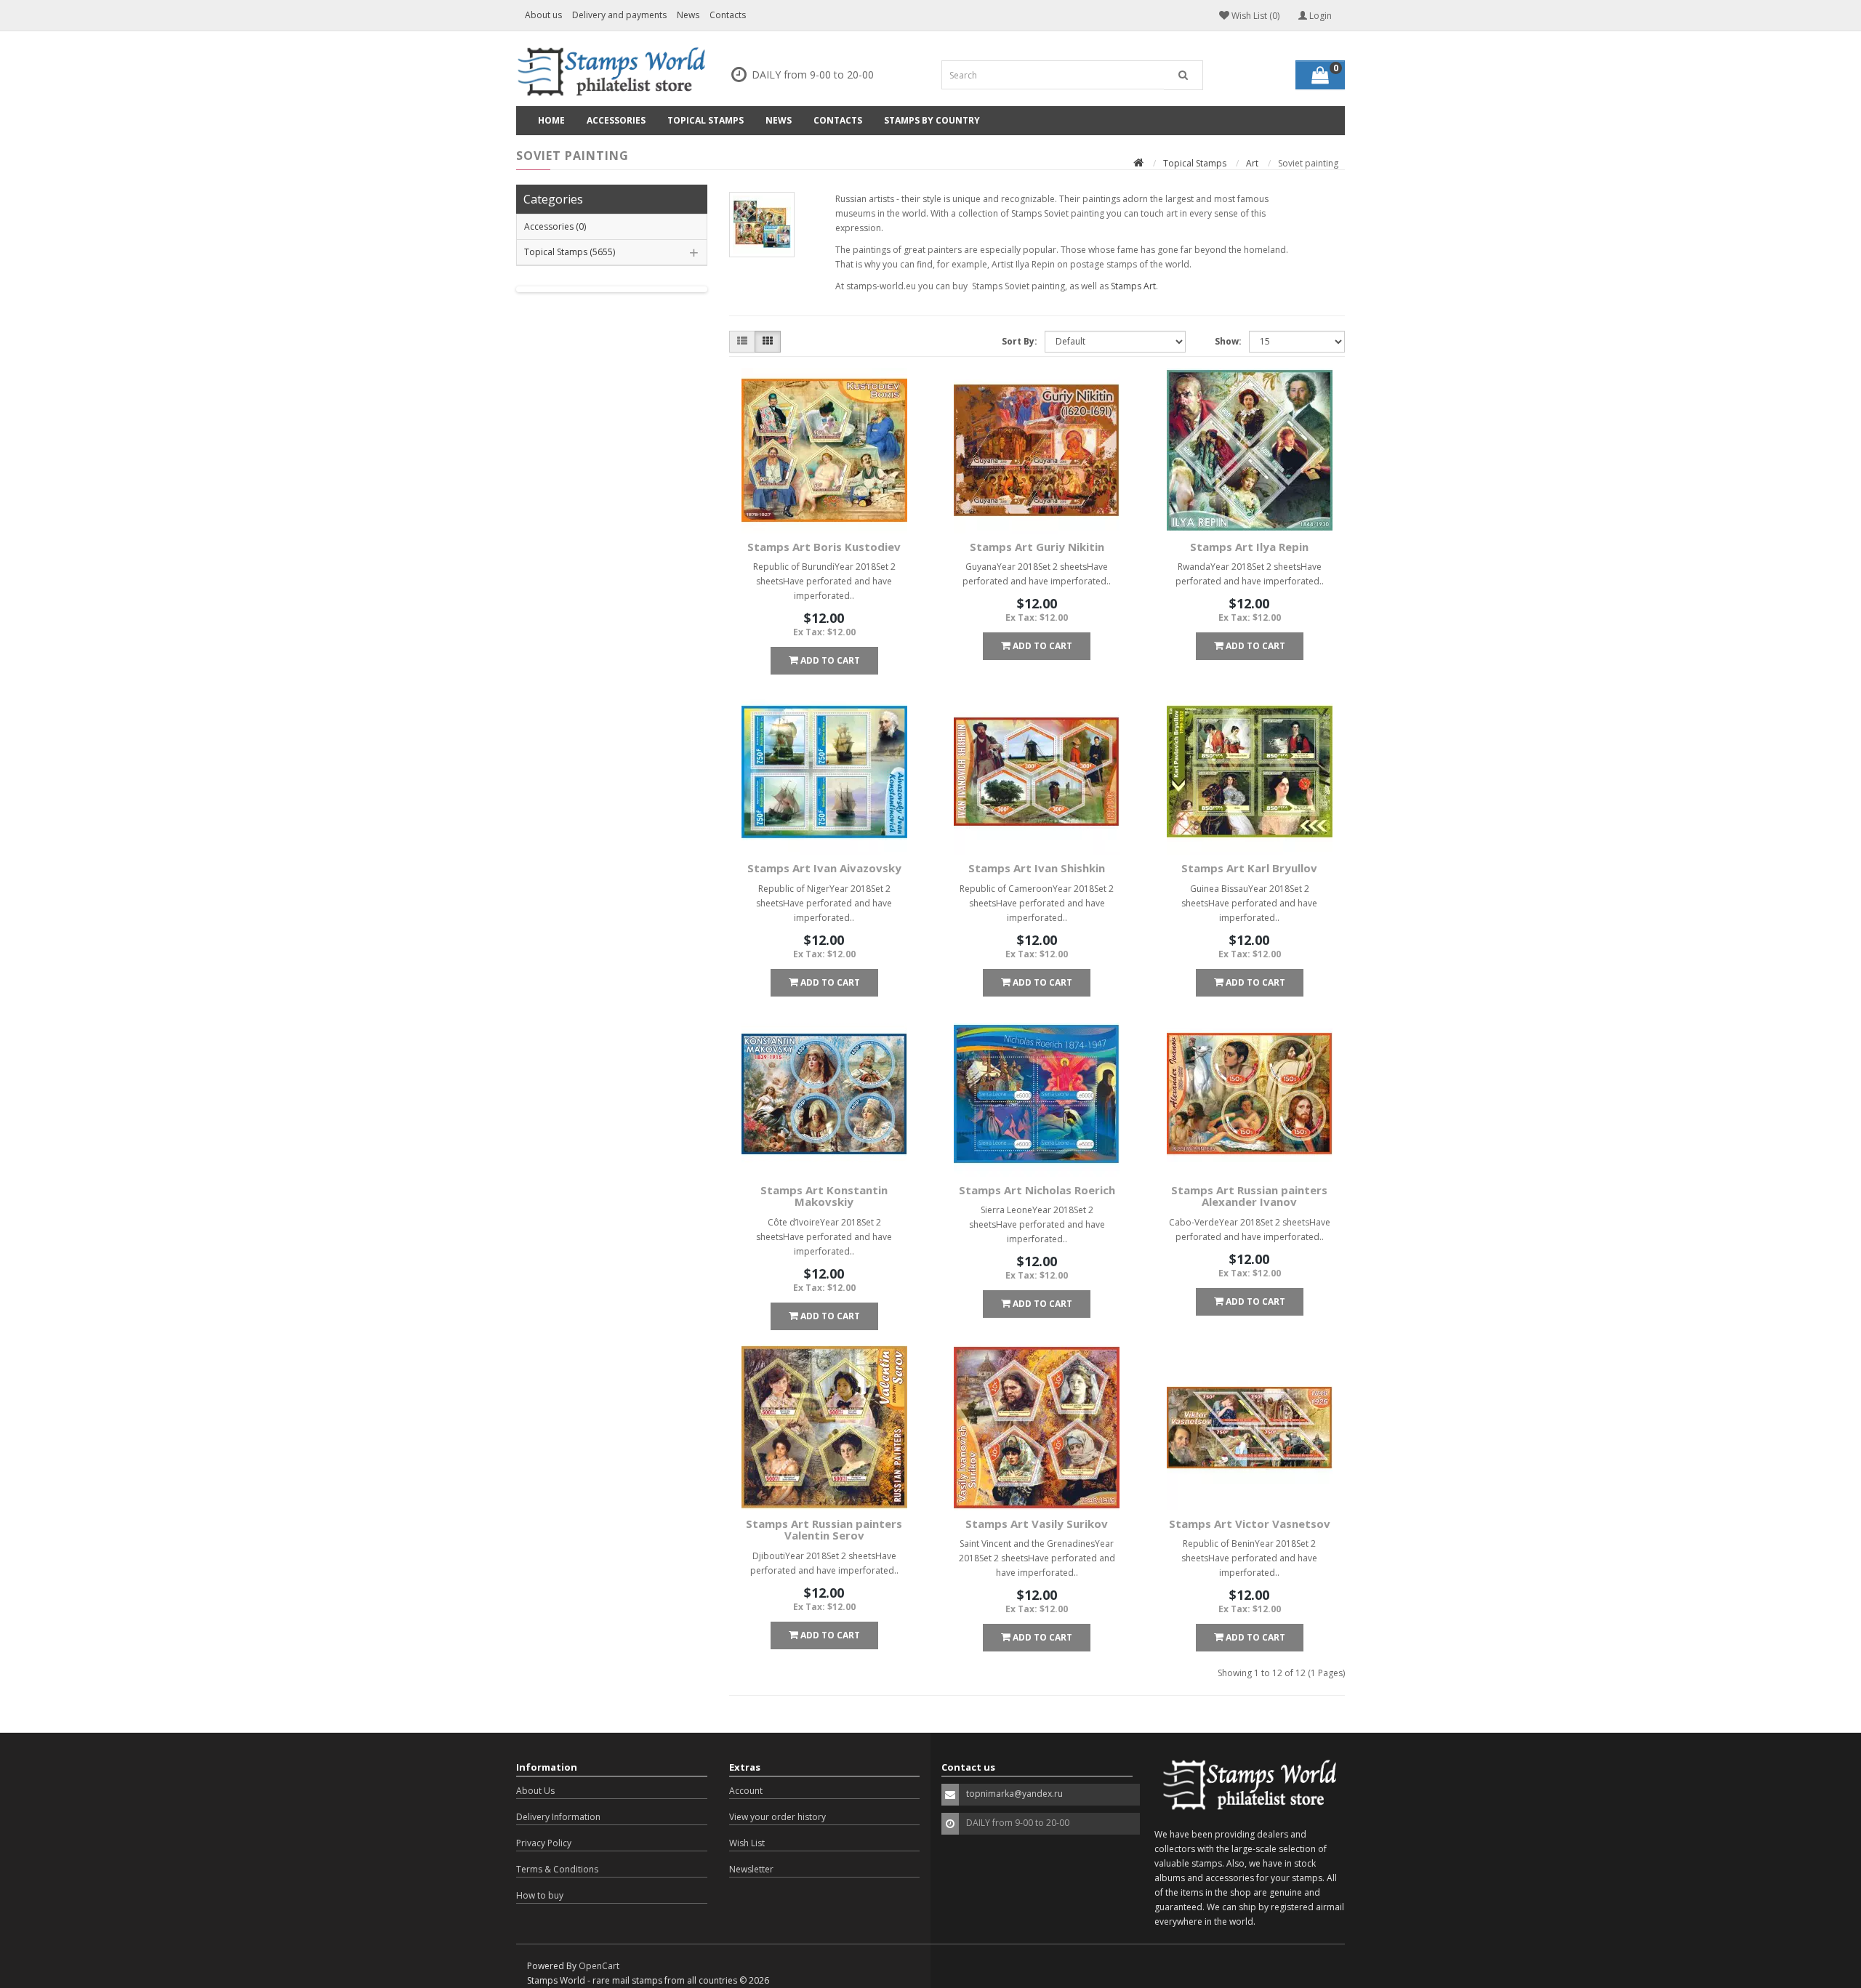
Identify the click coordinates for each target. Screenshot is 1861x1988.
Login (1319, 16)
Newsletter (751, 1869)
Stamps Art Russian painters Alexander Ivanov (1249, 1196)
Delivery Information (558, 1817)
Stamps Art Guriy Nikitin (1037, 547)
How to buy (540, 1895)
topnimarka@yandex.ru (1014, 1794)
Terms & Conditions (557, 1869)
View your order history (777, 1817)
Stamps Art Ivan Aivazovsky (824, 868)
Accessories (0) (555, 226)
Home (551, 120)
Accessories (616, 120)
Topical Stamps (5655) (570, 252)
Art (1252, 163)
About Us (535, 1791)
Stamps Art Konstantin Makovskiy (824, 1196)
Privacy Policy (544, 1843)
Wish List (747, 1843)
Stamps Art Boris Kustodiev (824, 547)
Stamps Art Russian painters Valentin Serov (824, 1530)
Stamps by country (932, 120)
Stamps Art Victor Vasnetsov (1250, 1524)
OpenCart (599, 1966)
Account (746, 1791)
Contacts (728, 15)
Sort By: (1020, 341)
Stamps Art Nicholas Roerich (1037, 1190)
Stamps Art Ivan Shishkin (1037, 868)
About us (543, 15)
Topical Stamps (706, 120)
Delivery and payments (619, 15)
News (688, 15)
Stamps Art (1133, 286)
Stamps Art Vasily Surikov (1037, 1524)
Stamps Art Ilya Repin (1249, 547)
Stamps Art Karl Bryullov (1249, 868)
